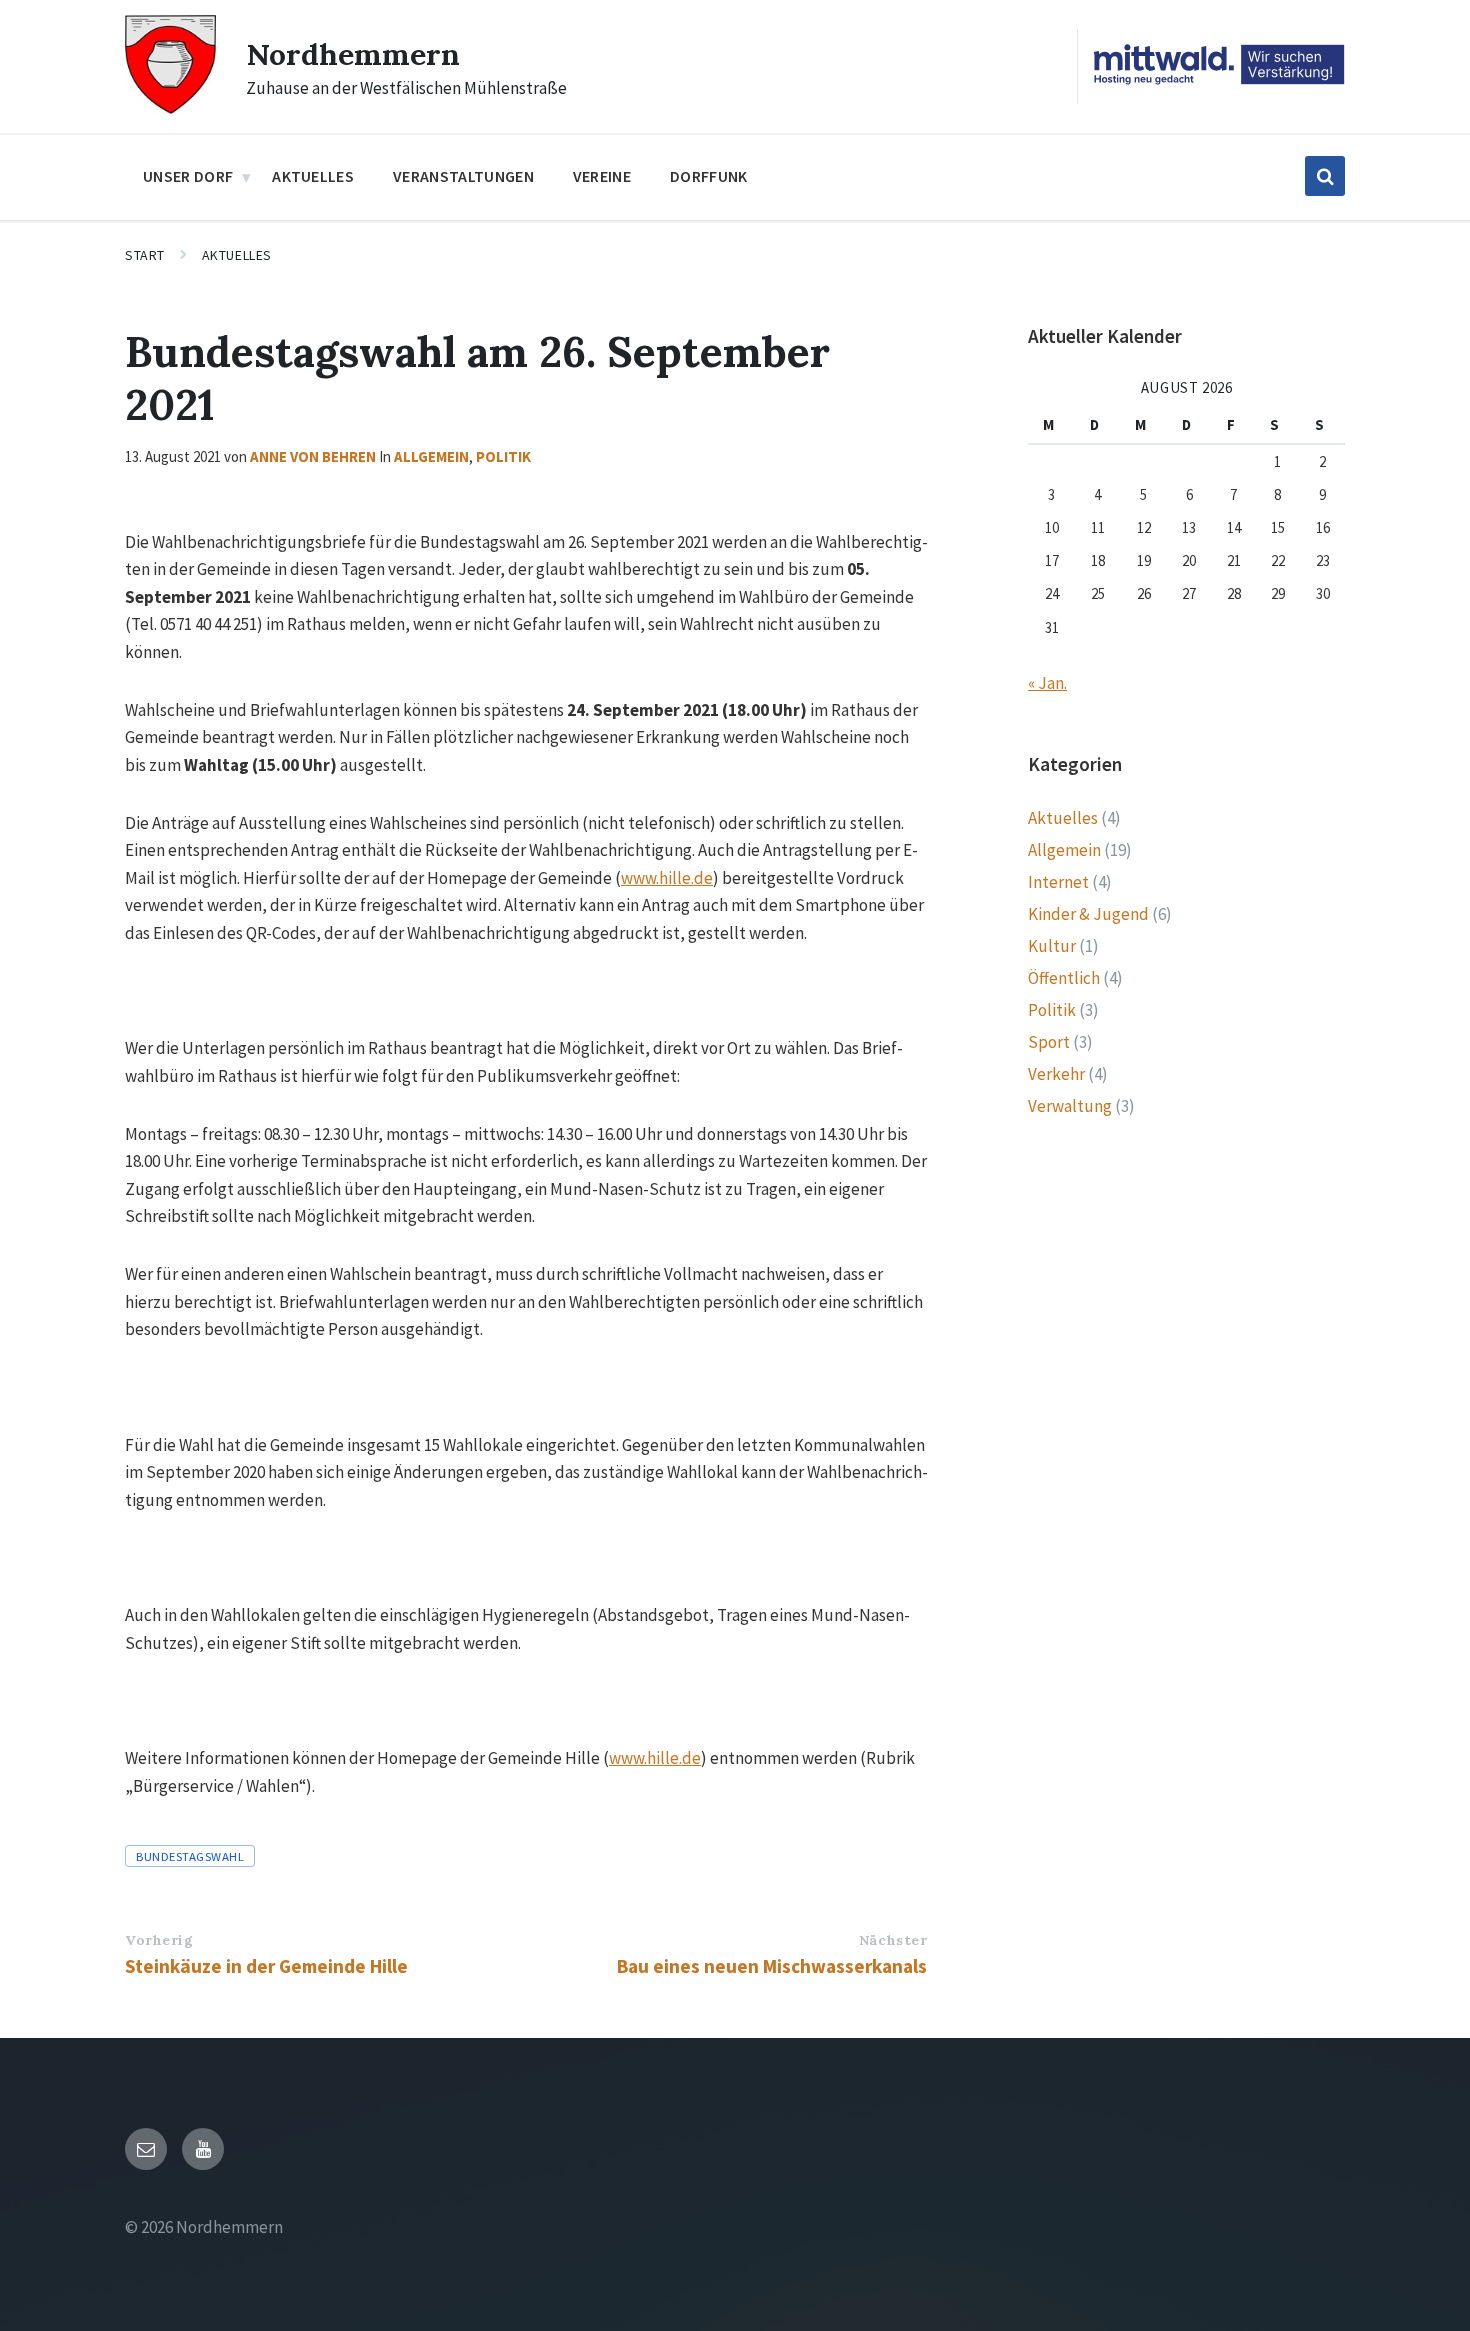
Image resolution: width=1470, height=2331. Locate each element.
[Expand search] (1325, 176)
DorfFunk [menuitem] (709, 176)
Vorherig (159, 1940)
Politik (503, 456)
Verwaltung (1070, 1106)
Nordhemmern (353, 54)
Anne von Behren (313, 456)
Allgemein (431, 456)
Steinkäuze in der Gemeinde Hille (266, 1966)
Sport (1049, 1042)
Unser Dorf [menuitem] (188, 176)
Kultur (1052, 946)
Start (145, 255)
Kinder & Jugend (1088, 914)
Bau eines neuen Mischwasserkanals (772, 1966)
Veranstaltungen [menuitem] (463, 176)
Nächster (893, 1940)
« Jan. (1047, 683)
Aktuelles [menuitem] (313, 176)
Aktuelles (237, 255)
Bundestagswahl (190, 1856)
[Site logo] (170, 108)
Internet (1058, 882)
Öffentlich (1064, 978)
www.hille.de (667, 878)
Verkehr (1056, 1074)
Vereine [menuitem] (602, 176)
